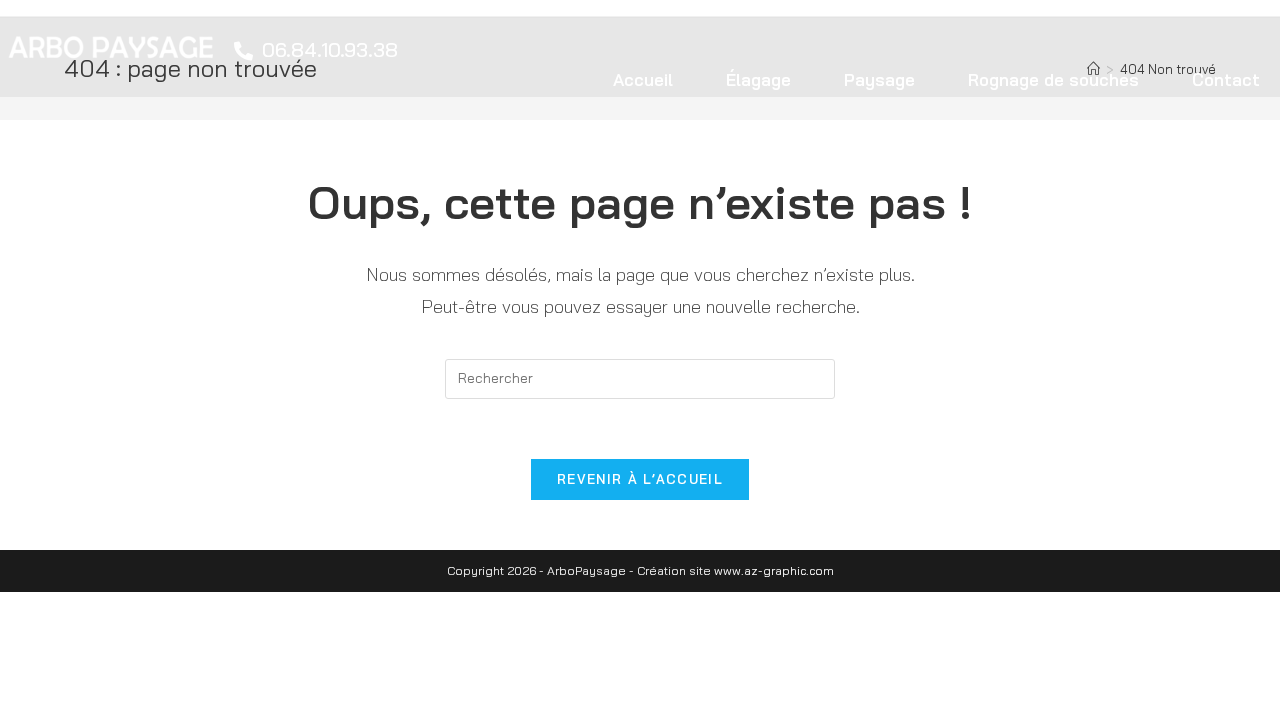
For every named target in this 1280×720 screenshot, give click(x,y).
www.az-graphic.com (774, 570)
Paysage (879, 79)
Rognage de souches (1053, 79)
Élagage (758, 79)
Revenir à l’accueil (640, 479)
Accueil (643, 79)
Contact (1226, 79)
